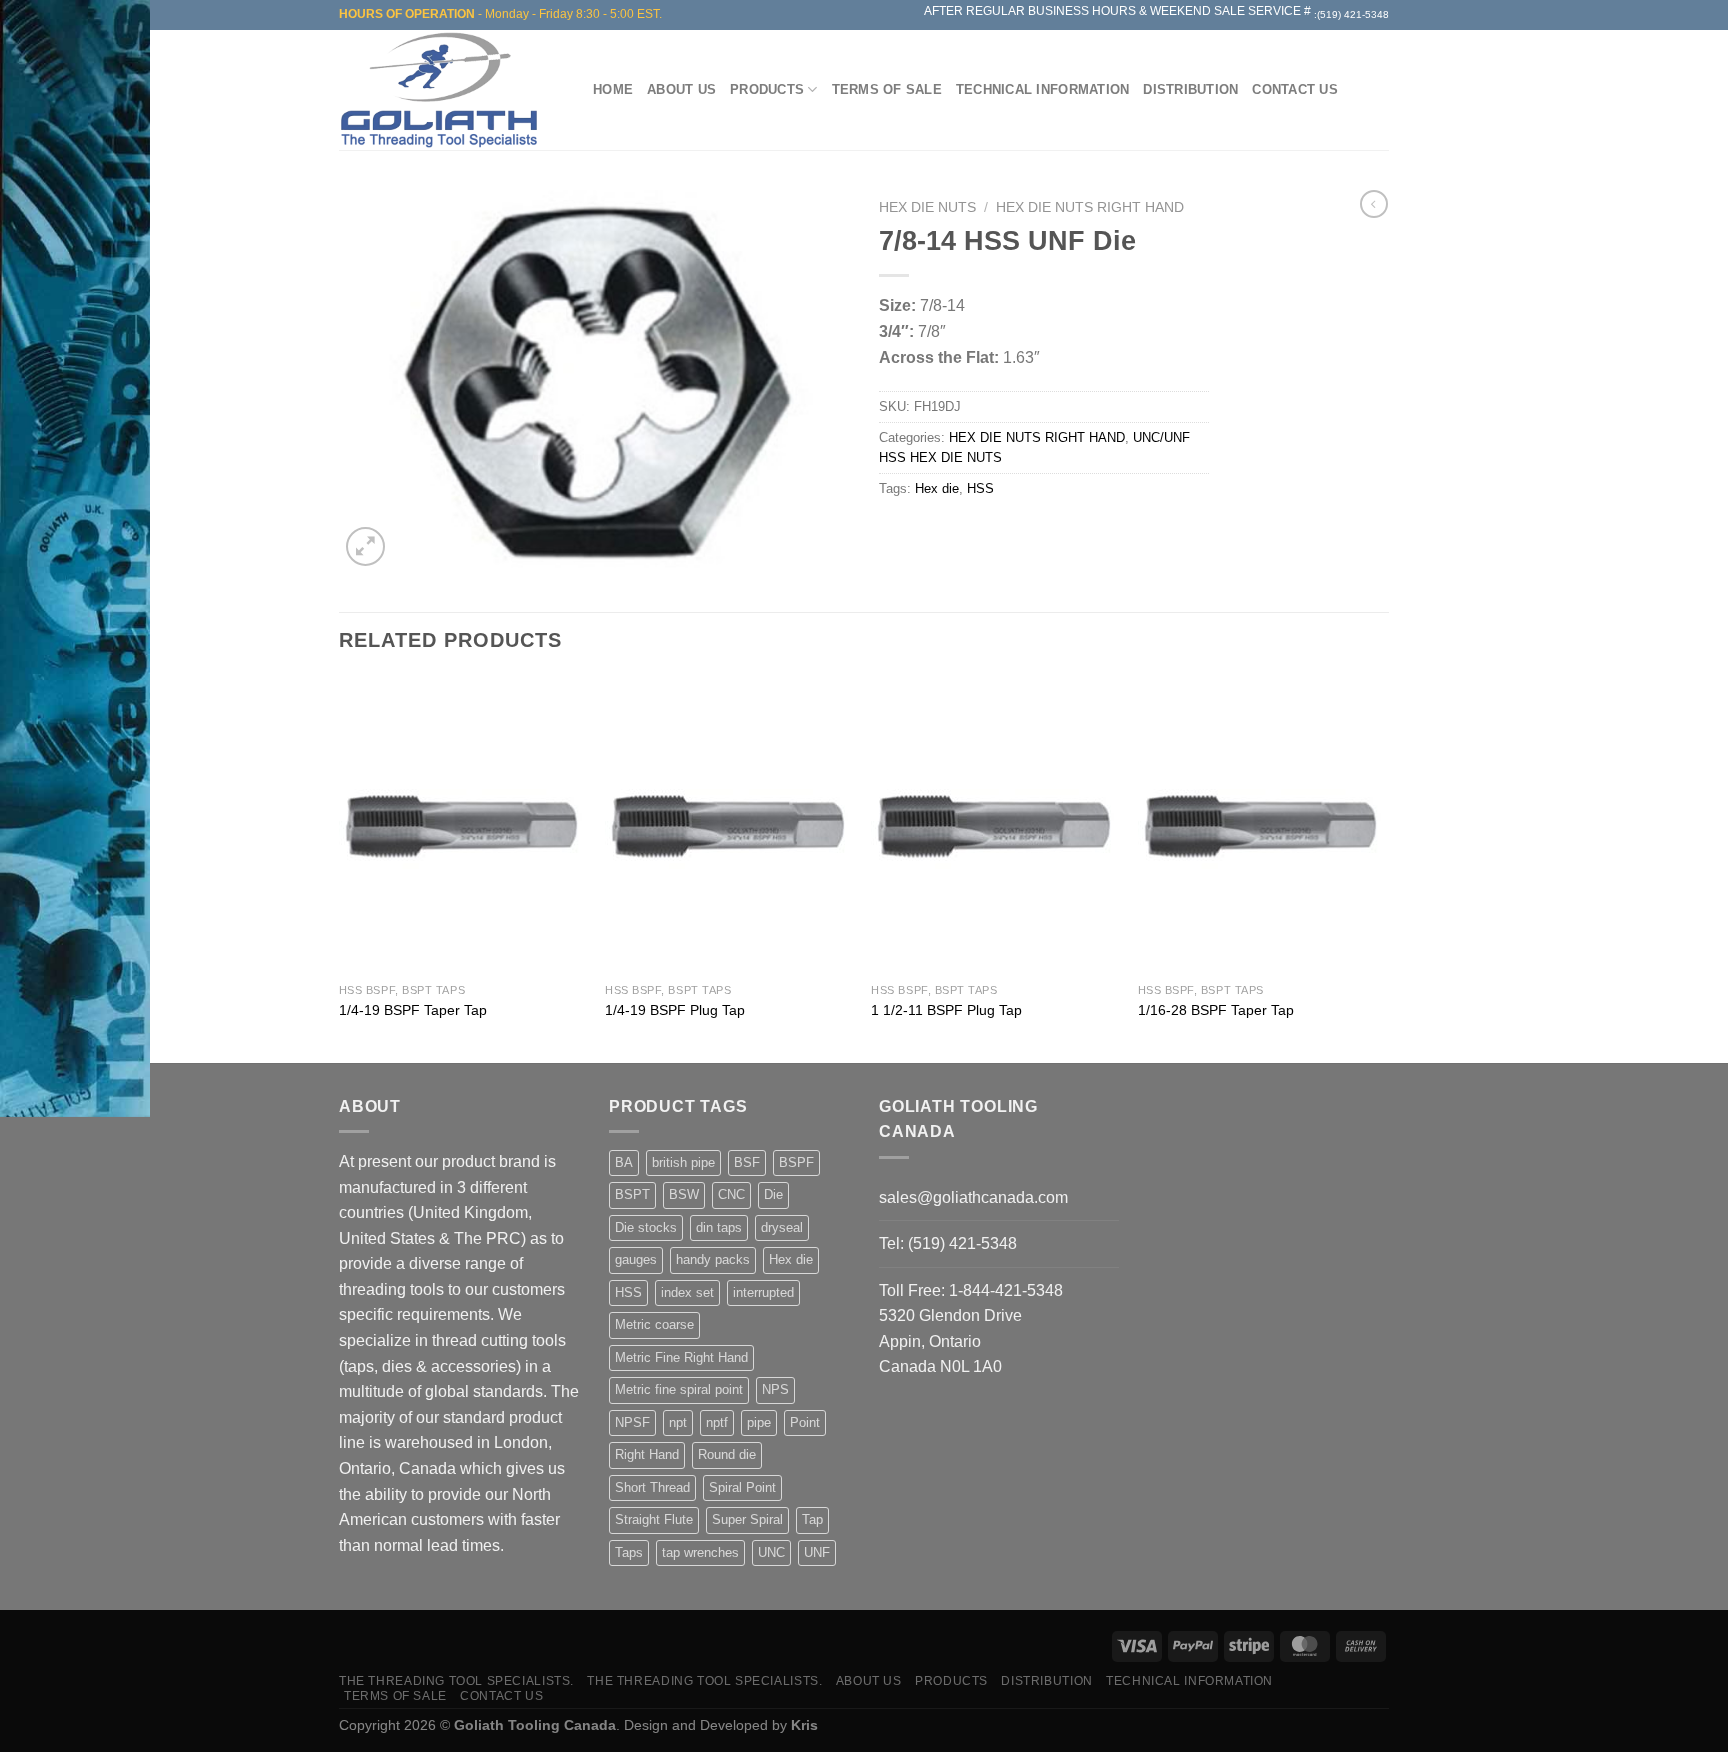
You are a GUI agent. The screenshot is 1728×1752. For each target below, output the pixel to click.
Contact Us (1295, 89)
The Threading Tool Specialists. (456, 1681)
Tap (812, 1519)
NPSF (632, 1422)
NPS (775, 1389)
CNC (731, 1194)
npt (678, 1422)
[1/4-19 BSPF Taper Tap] (462, 825)
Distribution (1190, 89)
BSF (747, 1162)
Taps (629, 1552)
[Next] (1383, 867)
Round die (727, 1454)
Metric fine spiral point (679, 1389)
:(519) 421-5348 (1351, 14)
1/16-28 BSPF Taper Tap (1216, 1010)
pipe (759, 1422)
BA (624, 1162)
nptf (717, 1422)
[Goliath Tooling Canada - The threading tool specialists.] (444, 90)
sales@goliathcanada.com (973, 1197)
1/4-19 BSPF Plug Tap (675, 1010)
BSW (684, 1194)
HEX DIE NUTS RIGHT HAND (1090, 207)
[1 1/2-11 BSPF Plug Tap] (994, 825)
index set (687, 1292)
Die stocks (646, 1227)
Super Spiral (747, 1519)
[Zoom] (365, 546)
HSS (980, 488)
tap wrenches (700, 1552)
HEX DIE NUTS (927, 207)
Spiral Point (742, 1487)
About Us (681, 89)
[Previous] (340, 867)
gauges (636, 1259)
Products (767, 89)
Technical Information (1042, 89)
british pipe (683, 1162)
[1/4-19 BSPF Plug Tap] (728, 825)
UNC (771, 1552)
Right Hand (647, 1454)
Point (805, 1422)
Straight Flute (654, 1519)
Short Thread (652, 1487)
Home (613, 89)
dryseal (782, 1227)
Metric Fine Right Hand (681, 1357)
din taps (719, 1227)
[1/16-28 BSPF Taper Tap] (1261, 825)
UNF (817, 1552)
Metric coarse (654, 1324)
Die (773, 1194)
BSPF (796, 1162)
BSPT (632, 1194)
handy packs (713, 1259)
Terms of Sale (887, 89)
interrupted (763, 1292)
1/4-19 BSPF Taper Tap (413, 1010)
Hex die (937, 488)
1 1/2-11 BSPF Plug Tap (946, 1010)
